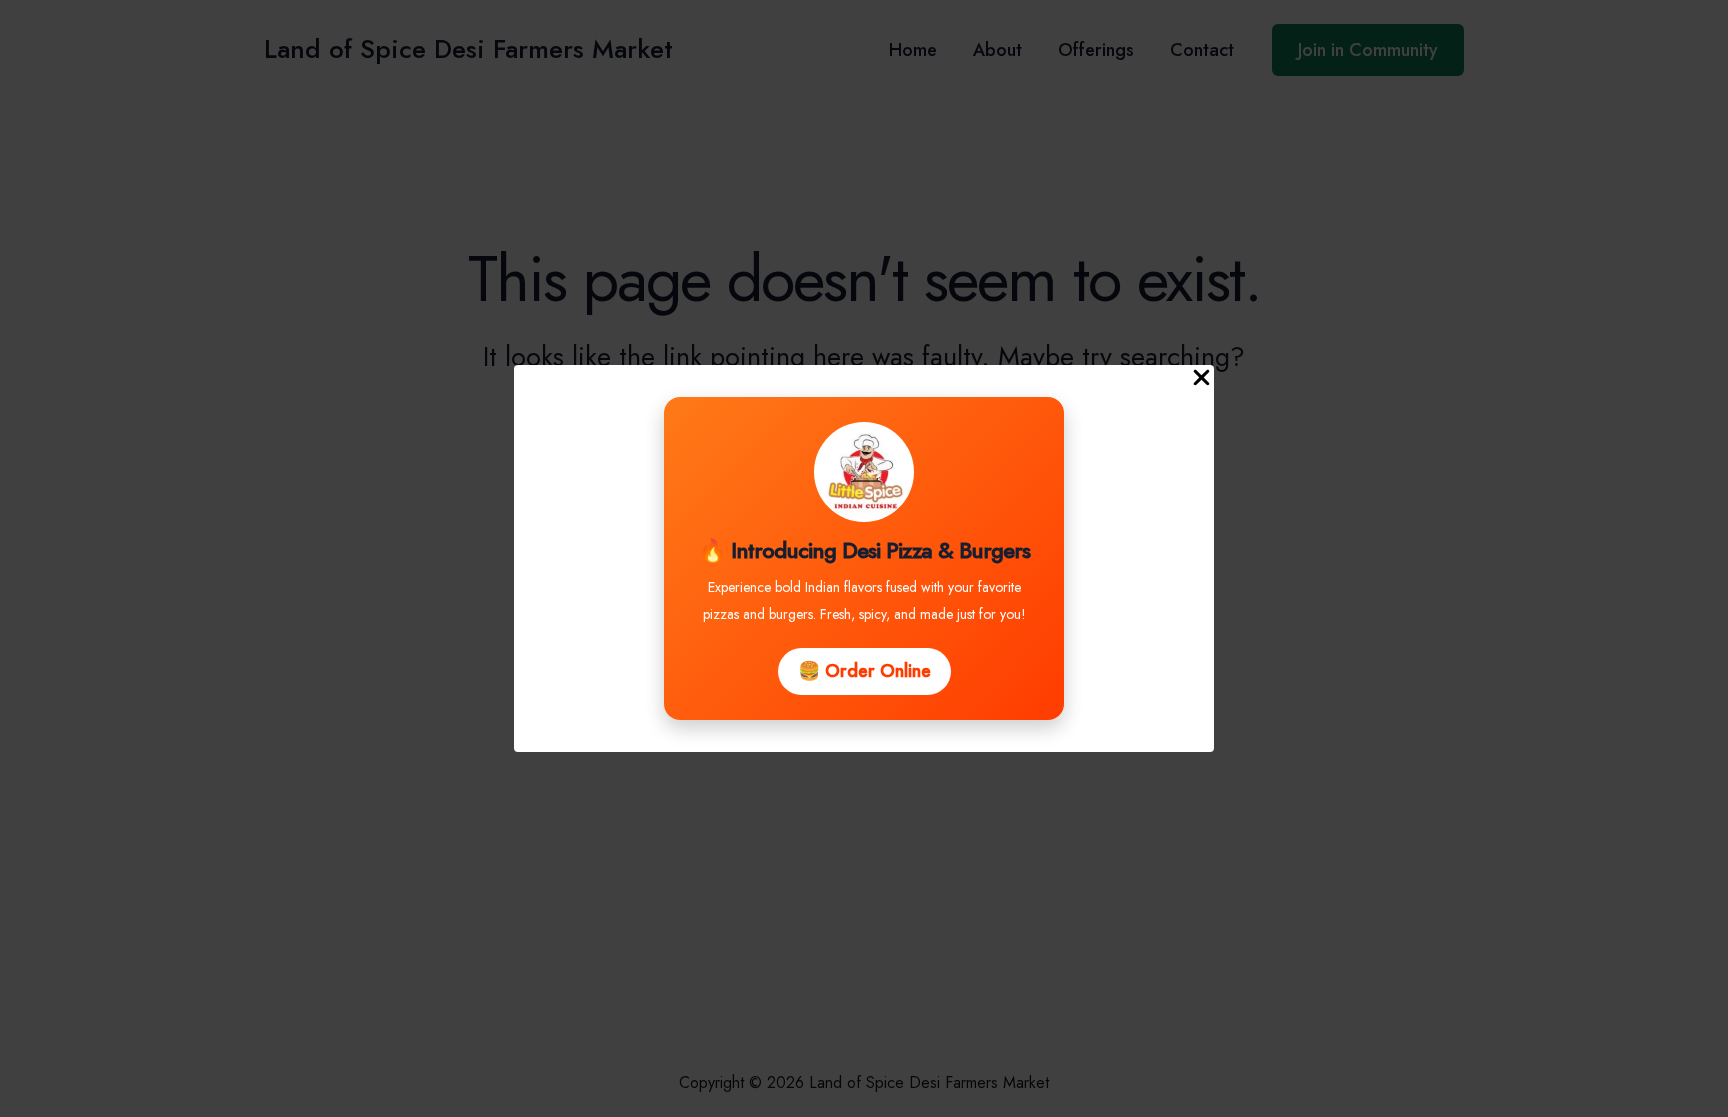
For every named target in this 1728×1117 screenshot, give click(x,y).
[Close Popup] (1201, 379)
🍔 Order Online (864, 671)
